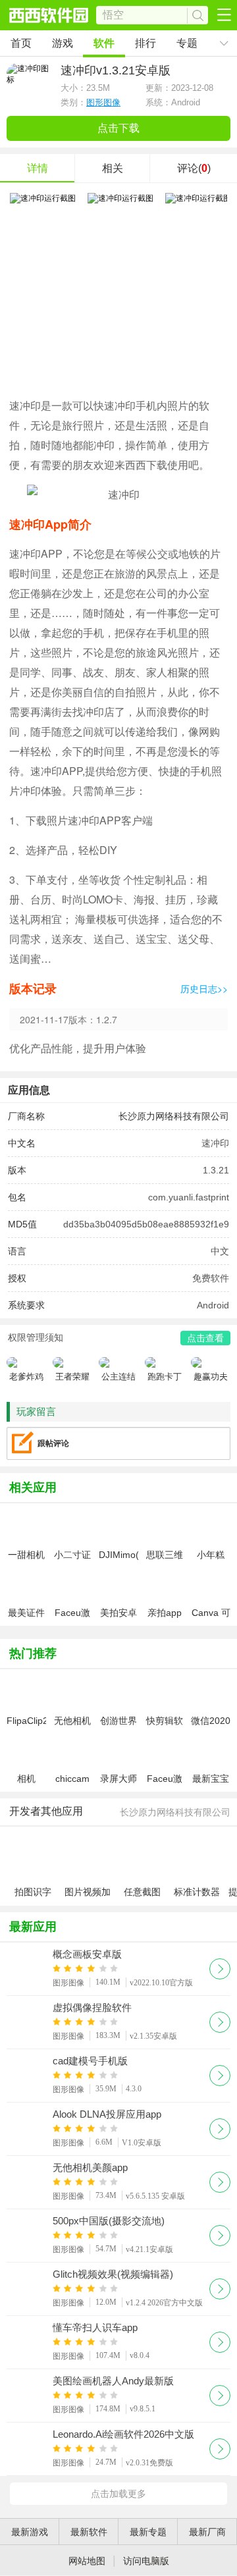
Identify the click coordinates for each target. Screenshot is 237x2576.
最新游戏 (30, 2532)
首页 (21, 43)
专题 (187, 43)
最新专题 (148, 2532)
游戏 (63, 43)
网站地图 (87, 2561)
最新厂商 (207, 2532)
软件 (104, 43)
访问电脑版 (146, 2561)
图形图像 (103, 102)
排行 (145, 43)
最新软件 (89, 2532)
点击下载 (118, 128)
